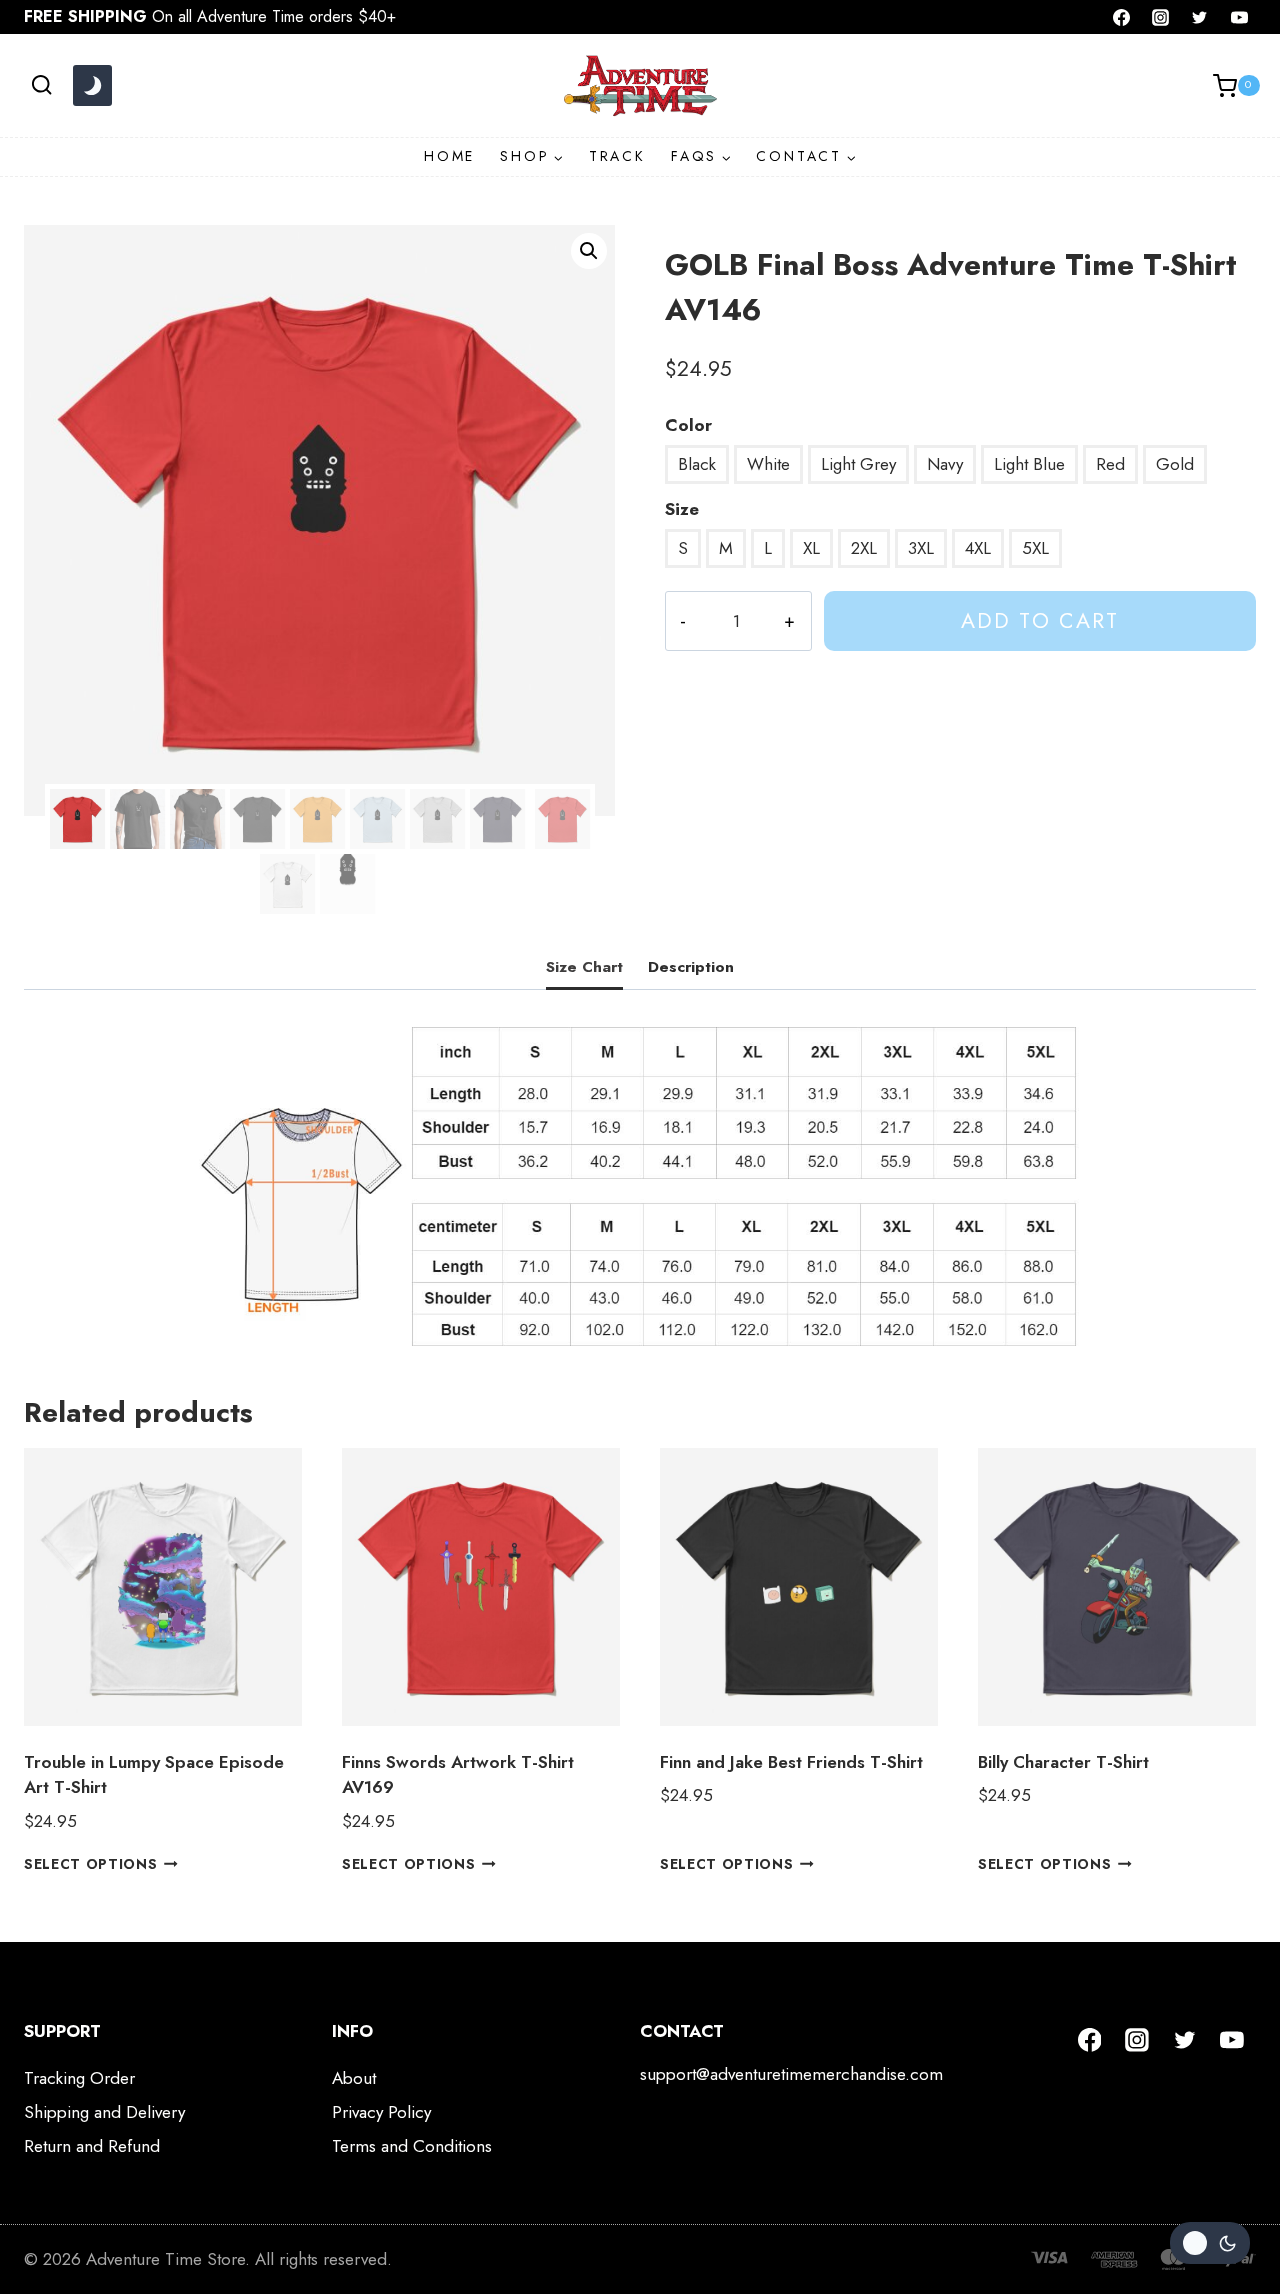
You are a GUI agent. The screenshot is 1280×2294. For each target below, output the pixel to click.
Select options (91, 1864)
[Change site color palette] (92, 86)
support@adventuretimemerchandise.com (791, 2074)
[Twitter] (1200, 17)
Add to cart (1040, 620)
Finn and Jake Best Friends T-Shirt (791, 1762)
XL (811, 548)
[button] (589, 251)
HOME (449, 156)
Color (688, 425)
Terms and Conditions (412, 2146)
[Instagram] (1161, 17)
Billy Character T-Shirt (1063, 1762)
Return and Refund (92, 2146)
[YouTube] (1239, 17)
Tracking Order (79, 2078)
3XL (921, 548)
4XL (978, 548)
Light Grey (858, 464)
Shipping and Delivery (104, 2112)
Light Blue (1029, 464)
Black (697, 464)
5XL (1035, 548)
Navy (945, 464)
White (768, 464)
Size (682, 509)
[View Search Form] (41, 85)
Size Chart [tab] (584, 967)
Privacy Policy (381, 2112)
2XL (864, 548)
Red (1110, 464)
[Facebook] (1122, 17)
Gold (1175, 464)
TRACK (617, 156)
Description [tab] (691, 967)
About (354, 2078)
